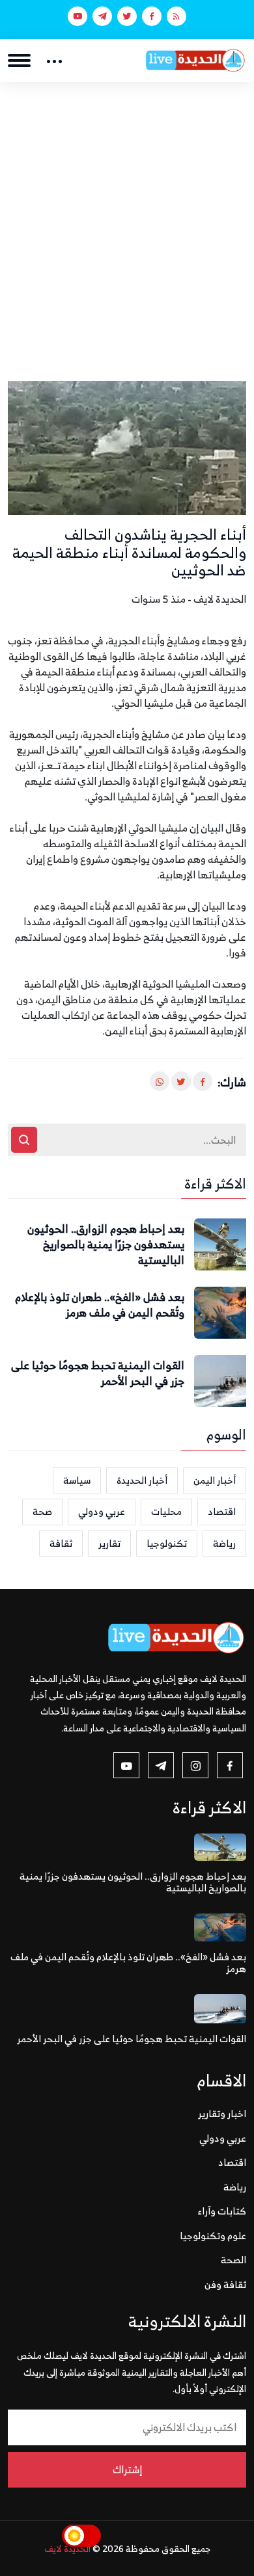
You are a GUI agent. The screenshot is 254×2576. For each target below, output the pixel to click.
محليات (166, 1511)
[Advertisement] (127, 215)
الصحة (233, 2260)
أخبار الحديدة (142, 1480)
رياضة (224, 1543)
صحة (42, 1511)
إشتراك (127, 2469)
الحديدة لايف (67, 2548)
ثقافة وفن (225, 2284)
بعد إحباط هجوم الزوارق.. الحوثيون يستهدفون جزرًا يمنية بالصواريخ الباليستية (106, 1245)
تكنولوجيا (167, 1543)
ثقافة (61, 1543)
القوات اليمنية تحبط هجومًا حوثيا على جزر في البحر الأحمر (98, 1374)
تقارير (109, 1543)
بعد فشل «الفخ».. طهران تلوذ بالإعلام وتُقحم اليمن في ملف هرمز (100, 1306)
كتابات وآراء (222, 2211)
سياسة (77, 1480)
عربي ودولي (102, 1511)
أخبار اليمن (215, 1480)
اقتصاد (222, 1511)
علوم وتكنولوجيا (213, 2236)
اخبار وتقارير (222, 2113)
